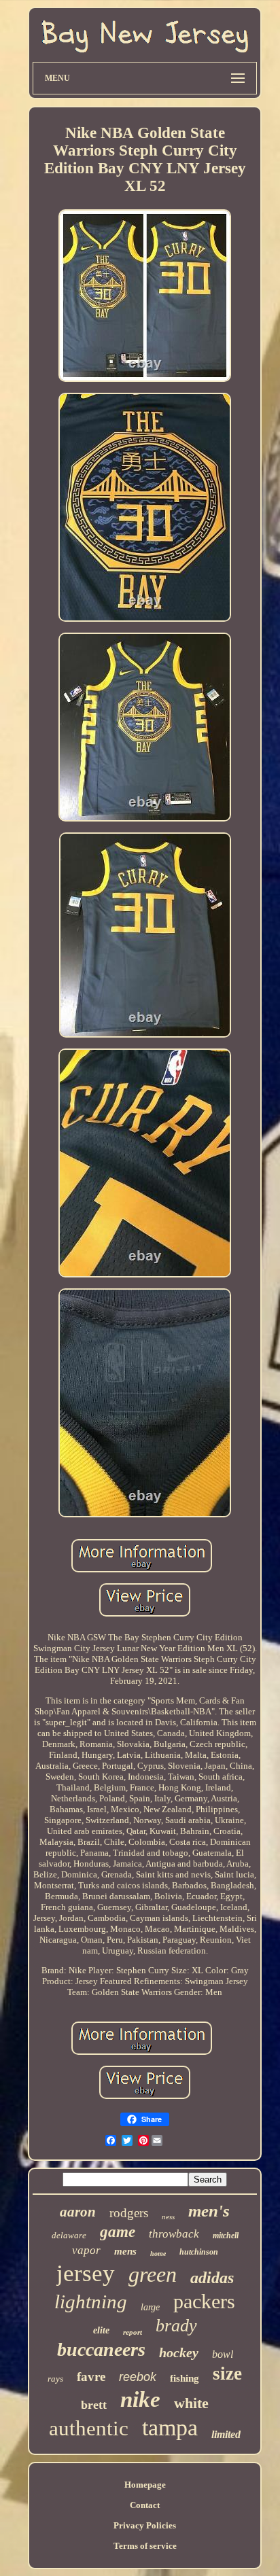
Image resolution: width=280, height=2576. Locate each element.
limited (226, 2434)
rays (55, 2379)
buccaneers (101, 2349)
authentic (89, 2428)
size (227, 2374)
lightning (91, 2301)
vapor (86, 2250)
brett (94, 2405)
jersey (86, 2273)
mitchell (226, 2236)
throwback (174, 2234)
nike (140, 2399)
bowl (223, 2354)
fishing (185, 2378)
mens (125, 2251)
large (150, 2307)
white (191, 2403)
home (158, 2254)
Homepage (145, 2485)
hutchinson (199, 2252)
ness (168, 2217)
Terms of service (145, 2546)
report (133, 2332)
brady (176, 2326)
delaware (69, 2235)
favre (91, 2377)
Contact (145, 2505)
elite (101, 2330)
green (153, 2274)
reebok (138, 2377)
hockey (179, 2352)
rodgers (129, 2213)
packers (204, 2301)
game (118, 2232)
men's (209, 2211)
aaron (78, 2212)
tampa (170, 2428)
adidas (212, 2278)
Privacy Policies (145, 2525)
